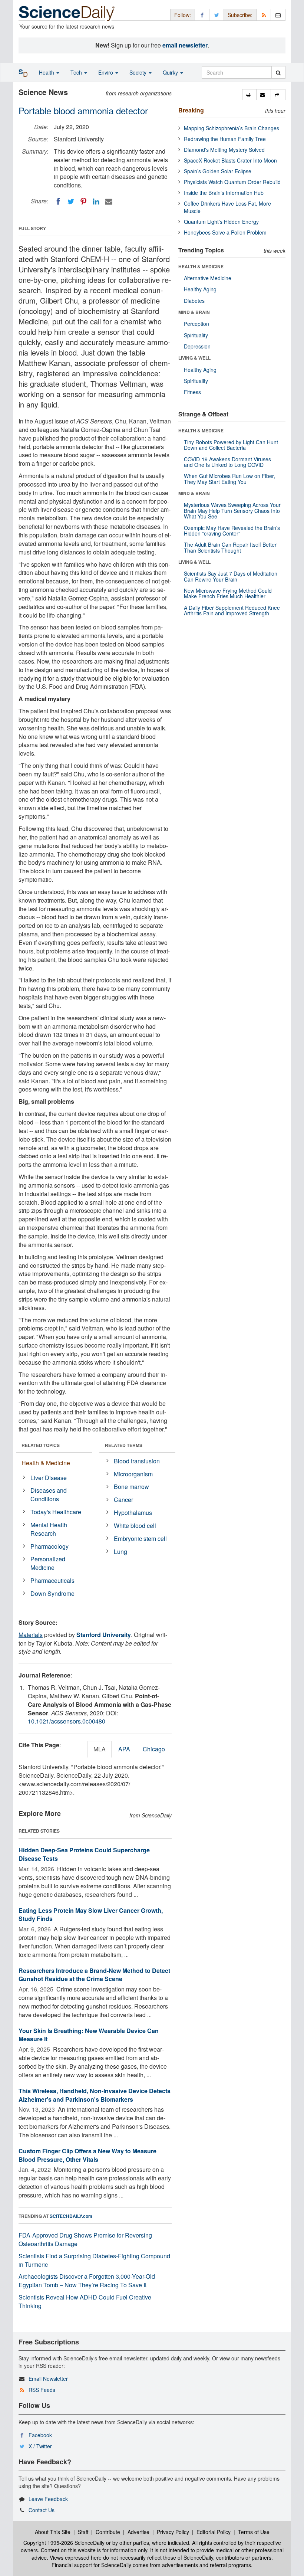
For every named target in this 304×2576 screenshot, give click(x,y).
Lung (120, 1552)
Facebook (40, 2435)
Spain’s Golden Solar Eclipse (218, 171)
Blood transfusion (137, 1461)
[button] (249, 95)
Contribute (108, 2532)
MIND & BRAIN (194, 312)
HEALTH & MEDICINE (201, 266)
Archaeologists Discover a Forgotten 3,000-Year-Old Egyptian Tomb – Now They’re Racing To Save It (87, 2281)
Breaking (191, 110)
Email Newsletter (48, 2379)
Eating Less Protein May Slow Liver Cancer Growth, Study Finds (91, 1915)
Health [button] (47, 72)
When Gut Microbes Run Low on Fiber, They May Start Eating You (229, 479)
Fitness (192, 392)
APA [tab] (124, 1749)
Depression (197, 346)
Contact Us (42, 2510)
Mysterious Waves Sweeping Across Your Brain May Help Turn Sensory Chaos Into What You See (232, 510)
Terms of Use (254, 2532)
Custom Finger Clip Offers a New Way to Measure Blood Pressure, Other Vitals (87, 2155)
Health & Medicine (46, 1463)
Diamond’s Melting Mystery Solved (224, 150)
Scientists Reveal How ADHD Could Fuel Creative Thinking (85, 2301)
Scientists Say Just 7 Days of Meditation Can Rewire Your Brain (231, 576)
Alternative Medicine (208, 278)
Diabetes (194, 301)
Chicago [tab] (154, 1749)
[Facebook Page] (202, 15)
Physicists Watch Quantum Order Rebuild (232, 182)
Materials (31, 1635)
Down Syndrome (52, 1593)
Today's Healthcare (56, 1512)
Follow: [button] (183, 15)
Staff (83, 2532)
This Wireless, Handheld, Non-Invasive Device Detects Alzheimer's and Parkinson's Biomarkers (95, 2095)
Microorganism (133, 1474)
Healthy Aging (200, 289)
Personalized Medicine (48, 1563)
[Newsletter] (278, 15)
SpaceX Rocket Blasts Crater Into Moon (230, 160)
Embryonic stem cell (140, 1539)
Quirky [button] (171, 72)
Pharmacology (49, 1546)
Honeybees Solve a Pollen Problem (225, 232)
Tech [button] (77, 72)
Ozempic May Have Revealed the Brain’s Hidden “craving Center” (232, 531)
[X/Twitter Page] (217, 15)
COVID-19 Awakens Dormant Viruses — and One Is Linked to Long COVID (231, 462)
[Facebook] (58, 202)
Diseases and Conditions (49, 1495)
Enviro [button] (106, 72)
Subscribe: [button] (240, 15)
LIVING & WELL (194, 358)
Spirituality (196, 335)
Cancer (123, 1500)
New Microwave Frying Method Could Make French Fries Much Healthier (228, 593)
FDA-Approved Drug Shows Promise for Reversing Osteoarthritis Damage (85, 2239)
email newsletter (185, 45)
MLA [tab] (100, 1749)
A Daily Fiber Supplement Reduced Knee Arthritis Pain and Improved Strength (232, 610)
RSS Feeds (42, 2390)
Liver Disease (49, 1478)
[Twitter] (71, 202)
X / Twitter (40, 2446)
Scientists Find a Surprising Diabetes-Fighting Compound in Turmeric (94, 2260)
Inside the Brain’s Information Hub (224, 193)
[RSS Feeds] (264, 15)
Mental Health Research (49, 1529)
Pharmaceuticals (52, 1580)
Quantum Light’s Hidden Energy (221, 222)
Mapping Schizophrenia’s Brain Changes (232, 128)
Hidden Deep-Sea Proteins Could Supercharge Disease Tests (84, 1854)
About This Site (53, 2532)
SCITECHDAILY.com (71, 2216)
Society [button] (139, 72)
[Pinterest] (83, 202)
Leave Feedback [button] (48, 2499)
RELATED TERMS (124, 1445)
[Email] (109, 202)
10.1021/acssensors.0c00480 (67, 1721)
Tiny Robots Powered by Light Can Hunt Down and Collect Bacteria (231, 445)
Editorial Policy (214, 2532)
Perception (196, 324)
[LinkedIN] (96, 202)
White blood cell (135, 1526)
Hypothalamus (133, 1513)
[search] (278, 72)
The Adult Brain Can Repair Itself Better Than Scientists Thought (230, 547)
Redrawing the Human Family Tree (225, 139)
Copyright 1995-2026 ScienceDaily (64, 2543)
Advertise (138, 2532)
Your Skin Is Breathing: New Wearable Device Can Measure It (89, 2035)
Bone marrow (131, 1487)
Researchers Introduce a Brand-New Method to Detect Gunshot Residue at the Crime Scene (94, 1975)
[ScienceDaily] (67, 13)
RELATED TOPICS (41, 1445)
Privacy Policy (173, 2532)
